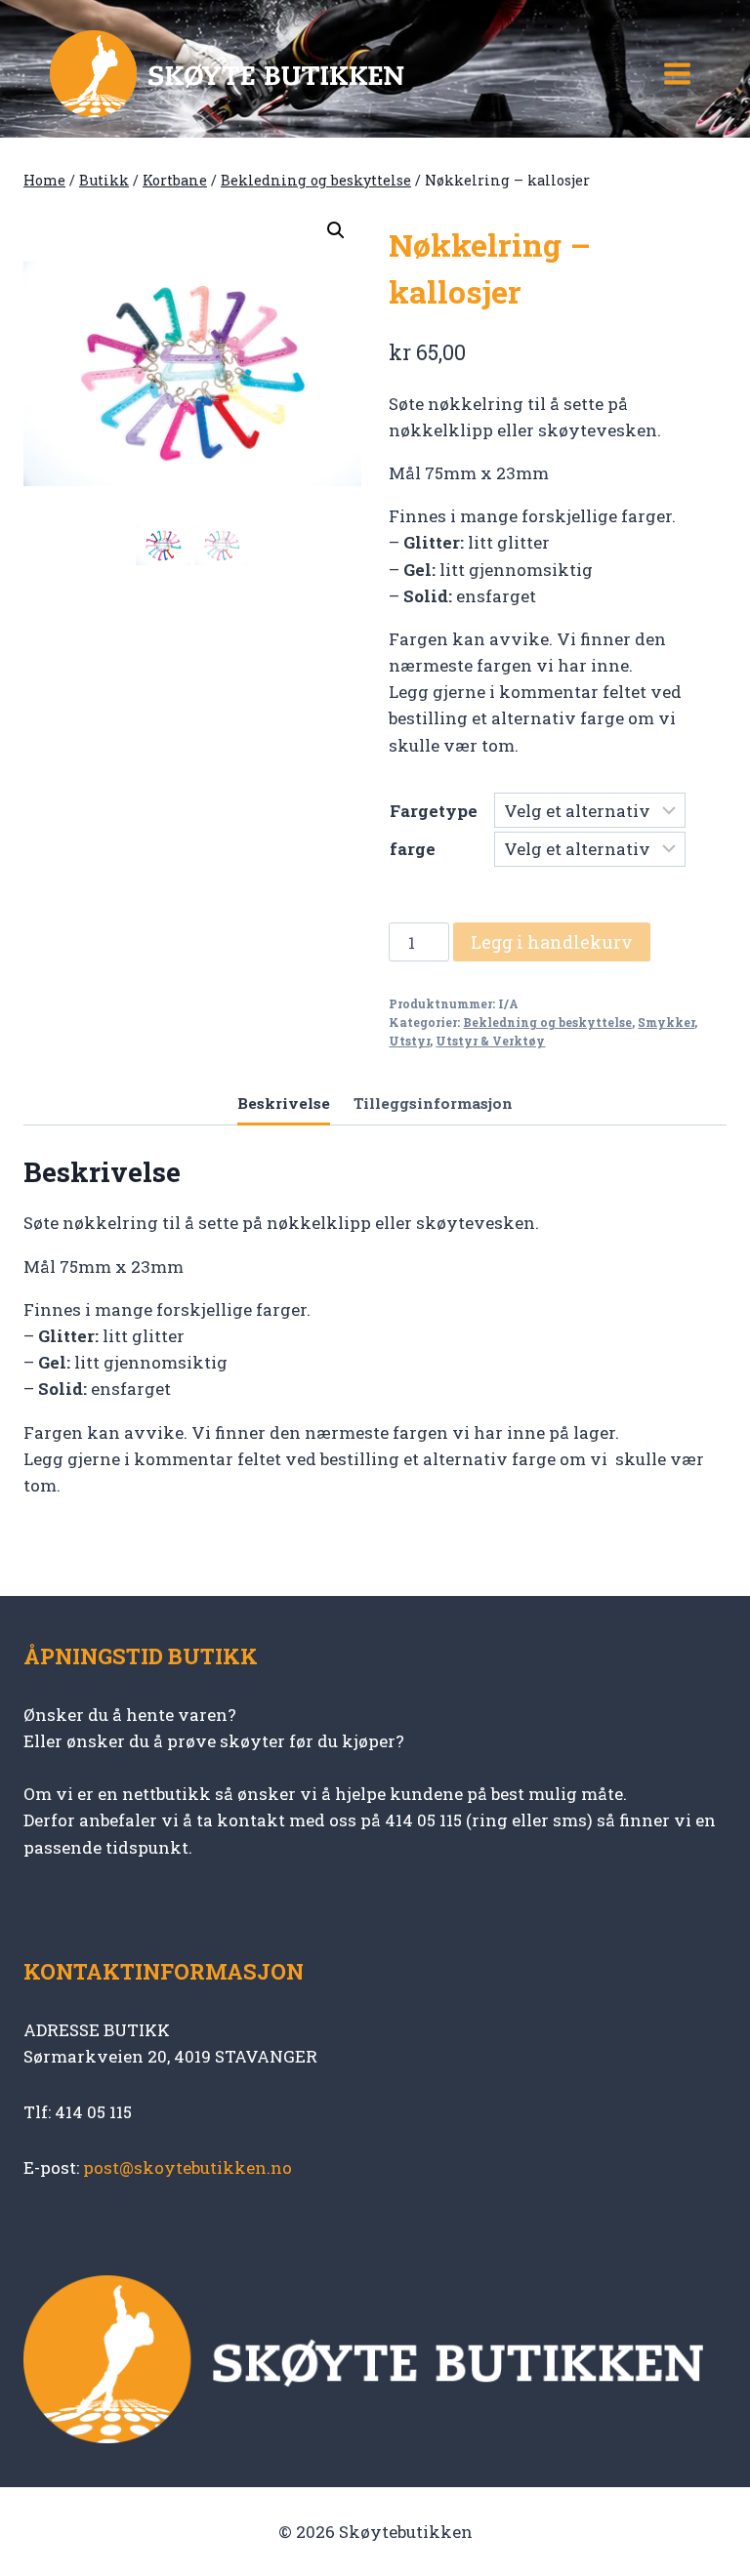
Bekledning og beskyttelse (547, 1022)
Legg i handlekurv (552, 942)
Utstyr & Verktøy (490, 1041)
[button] (336, 230)
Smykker (666, 1022)
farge (413, 849)
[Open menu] (677, 73)
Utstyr (409, 1041)
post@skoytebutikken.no (187, 2167)
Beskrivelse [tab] (284, 1103)
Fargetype (434, 811)
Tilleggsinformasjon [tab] (433, 1103)
